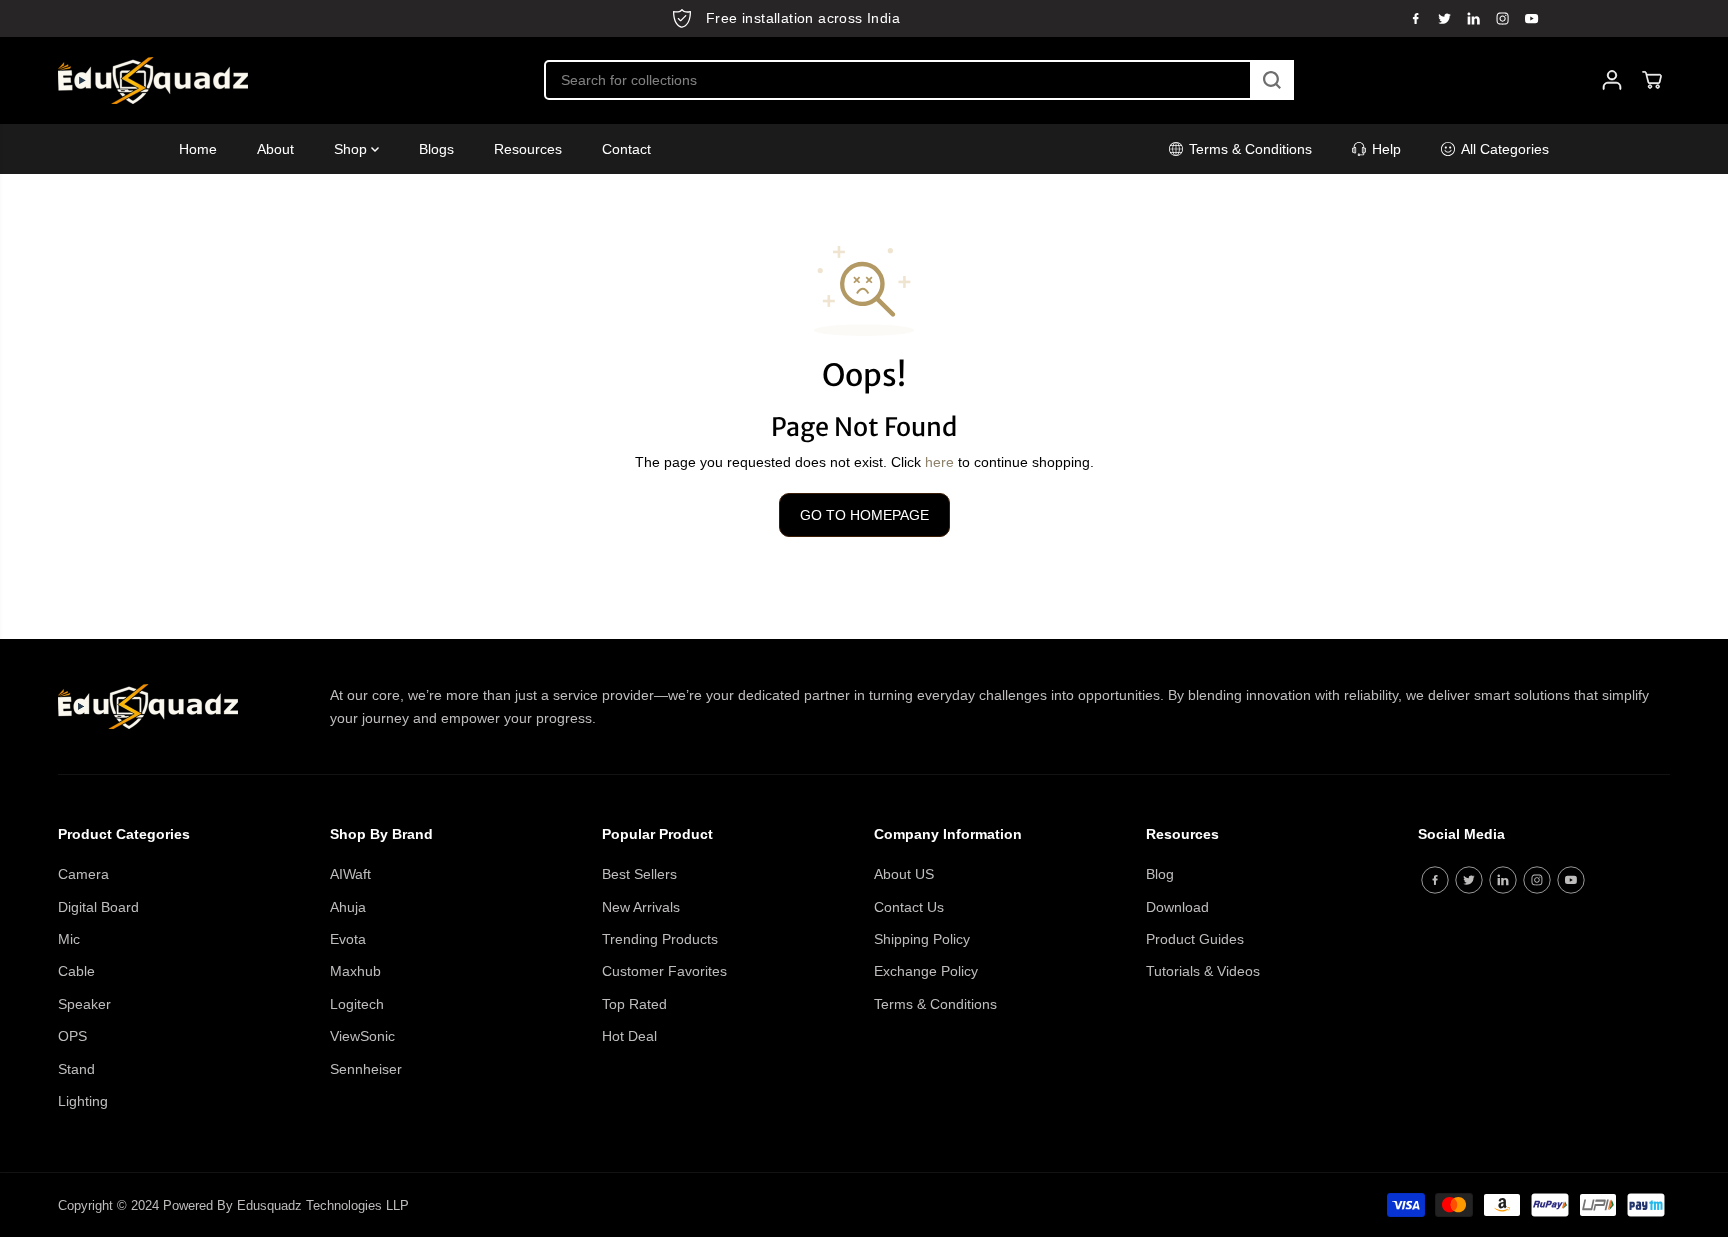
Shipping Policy (922, 939)
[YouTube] (1532, 18)
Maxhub (355, 971)
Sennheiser (366, 1069)
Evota (348, 939)
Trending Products (660, 939)
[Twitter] (1445, 18)
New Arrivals (641, 907)
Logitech (357, 1004)
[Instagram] (1503, 18)
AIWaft (350, 874)
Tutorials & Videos (1203, 971)
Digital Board (98, 907)
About (275, 149)
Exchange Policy (926, 971)
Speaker (84, 1004)
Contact (626, 149)
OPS (72, 1036)
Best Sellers (639, 874)
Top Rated (634, 1004)
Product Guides (1195, 939)
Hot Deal (629, 1036)
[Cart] (1652, 80)
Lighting (83, 1101)
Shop (352, 149)
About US (904, 874)
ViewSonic (362, 1036)
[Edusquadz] (153, 80)
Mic (69, 939)
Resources (528, 149)
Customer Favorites (664, 971)
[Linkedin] (1474, 18)
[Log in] (1612, 80)
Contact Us (909, 907)
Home (198, 149)
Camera (83, 874)
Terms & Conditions (935, 1004)
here (939, 462)
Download (1177, 907)
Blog (1160, 874)
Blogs (436, 149)
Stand (76, 1069)
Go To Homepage (864, 515)
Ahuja (348, 907)
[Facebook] (1416, 18)
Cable (76, 971)
